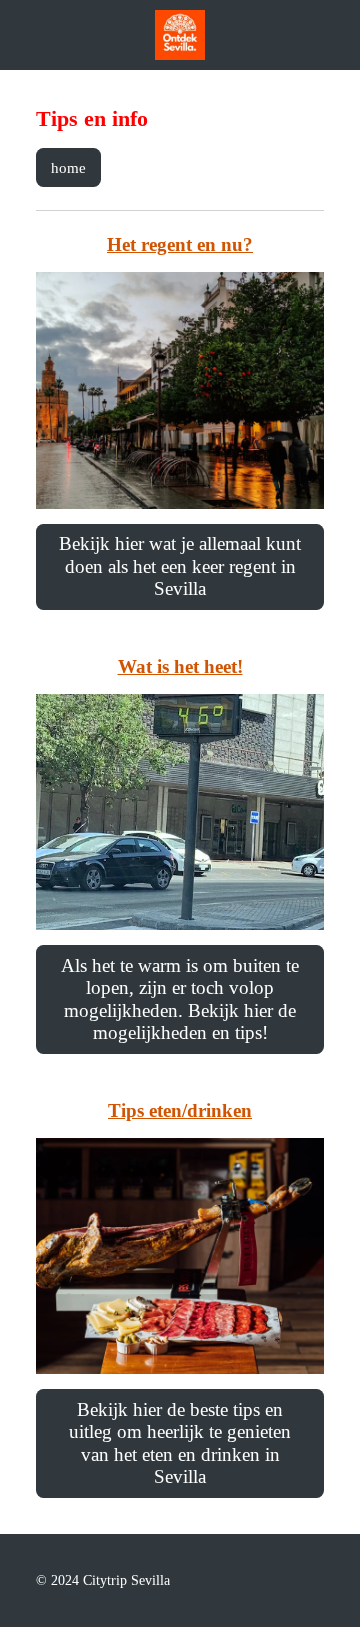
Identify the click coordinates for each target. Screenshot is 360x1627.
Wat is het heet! (180, 666)
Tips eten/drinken (180, 1110)
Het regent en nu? (180, 244)
